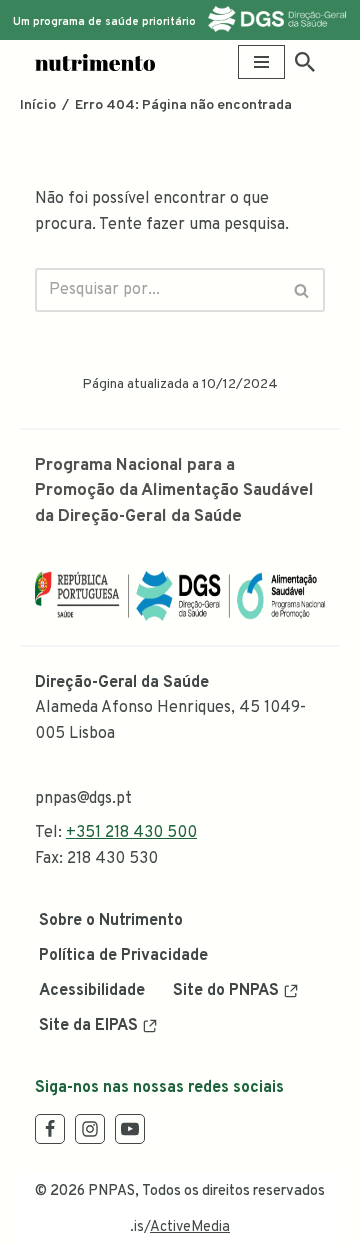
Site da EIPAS (88, 1026)
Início (38, 105)
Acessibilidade (92, 991)
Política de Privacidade (123, 956)
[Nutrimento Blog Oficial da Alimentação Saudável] (95, 62)
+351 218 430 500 (131, 833)
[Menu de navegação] (261, 62)
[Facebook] (50, 1129)
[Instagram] (90, 1129)
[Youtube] (130, 1129)
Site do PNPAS (226, 991)
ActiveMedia (190, 1227)
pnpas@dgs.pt (83, 799)
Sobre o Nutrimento (111, 921)
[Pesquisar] (305, 62)
